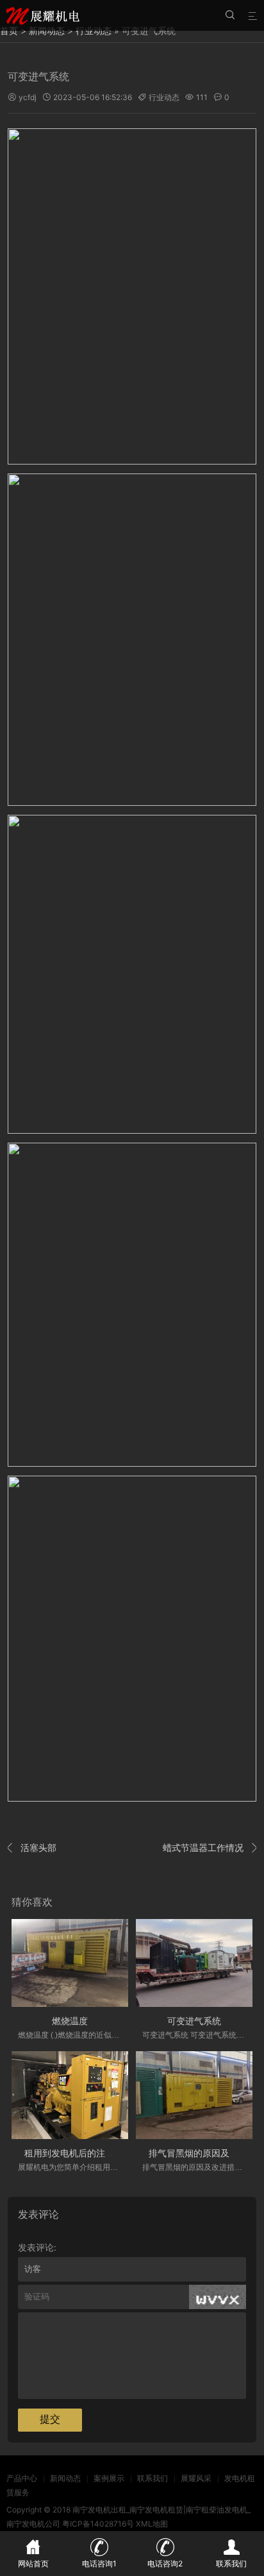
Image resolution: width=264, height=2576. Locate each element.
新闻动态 (65, 2478)
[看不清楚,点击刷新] (218, 2297)
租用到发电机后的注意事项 (78, 2153)
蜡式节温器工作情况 (210, 1847)
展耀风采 (196, 2478)
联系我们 (153, 2478)
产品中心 (22, 2478)
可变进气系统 (194, 2021)
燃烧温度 (70, 2021)
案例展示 (109, 2478)
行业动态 (164, 97)
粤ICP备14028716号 (98, 2524)
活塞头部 (32, 1847)
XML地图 (152, 2524)
